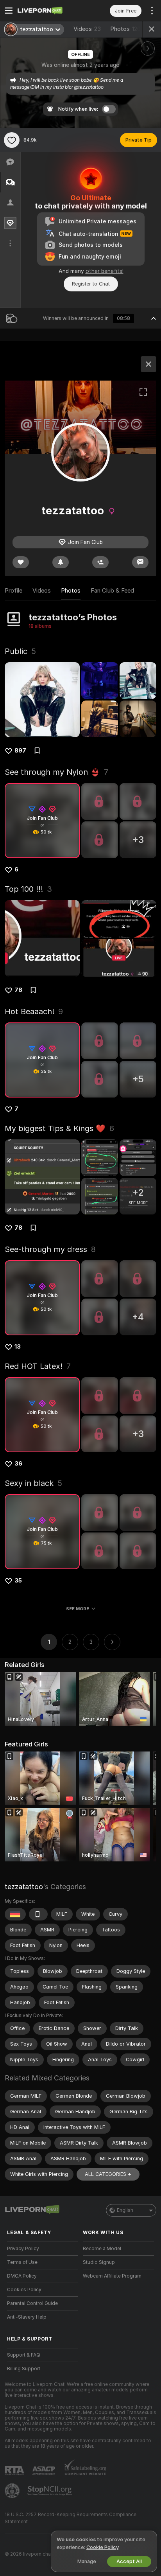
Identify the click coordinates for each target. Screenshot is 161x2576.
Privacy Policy (23, 2249)
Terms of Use (22, 2262)
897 (20, 751)
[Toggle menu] (9, 11)
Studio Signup (99, 2262)
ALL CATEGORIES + (108, 2174)
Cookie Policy (102, 2547)
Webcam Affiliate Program (112, 2276)
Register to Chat (91, 284)
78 (18, 990)
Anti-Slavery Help (27, 2317)
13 (18, 1347)
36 (18, 1464)
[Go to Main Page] (49, 11)
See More (78, 1609)
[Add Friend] (100, 562)
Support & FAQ (24, 2355)
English (125, 2210)
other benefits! (105, 271)
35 (18, 1581)
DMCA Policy (22, 2276)
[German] (15, 1914)
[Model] (148, 364)
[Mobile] (38, 1914)
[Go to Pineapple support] (13, 2491)
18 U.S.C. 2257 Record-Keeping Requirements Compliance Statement (71, 2518)
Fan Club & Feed (112, 591)
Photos (125, 29)
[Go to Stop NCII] (50, 2491)
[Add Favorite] (12, 140)
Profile (13, 591)
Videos (87, 29)
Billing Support (24, 2369)
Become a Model (102, 2249)
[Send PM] (140, 562)
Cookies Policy (24, 2290)
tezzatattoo (24, 1887)
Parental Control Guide (32, 2303)
